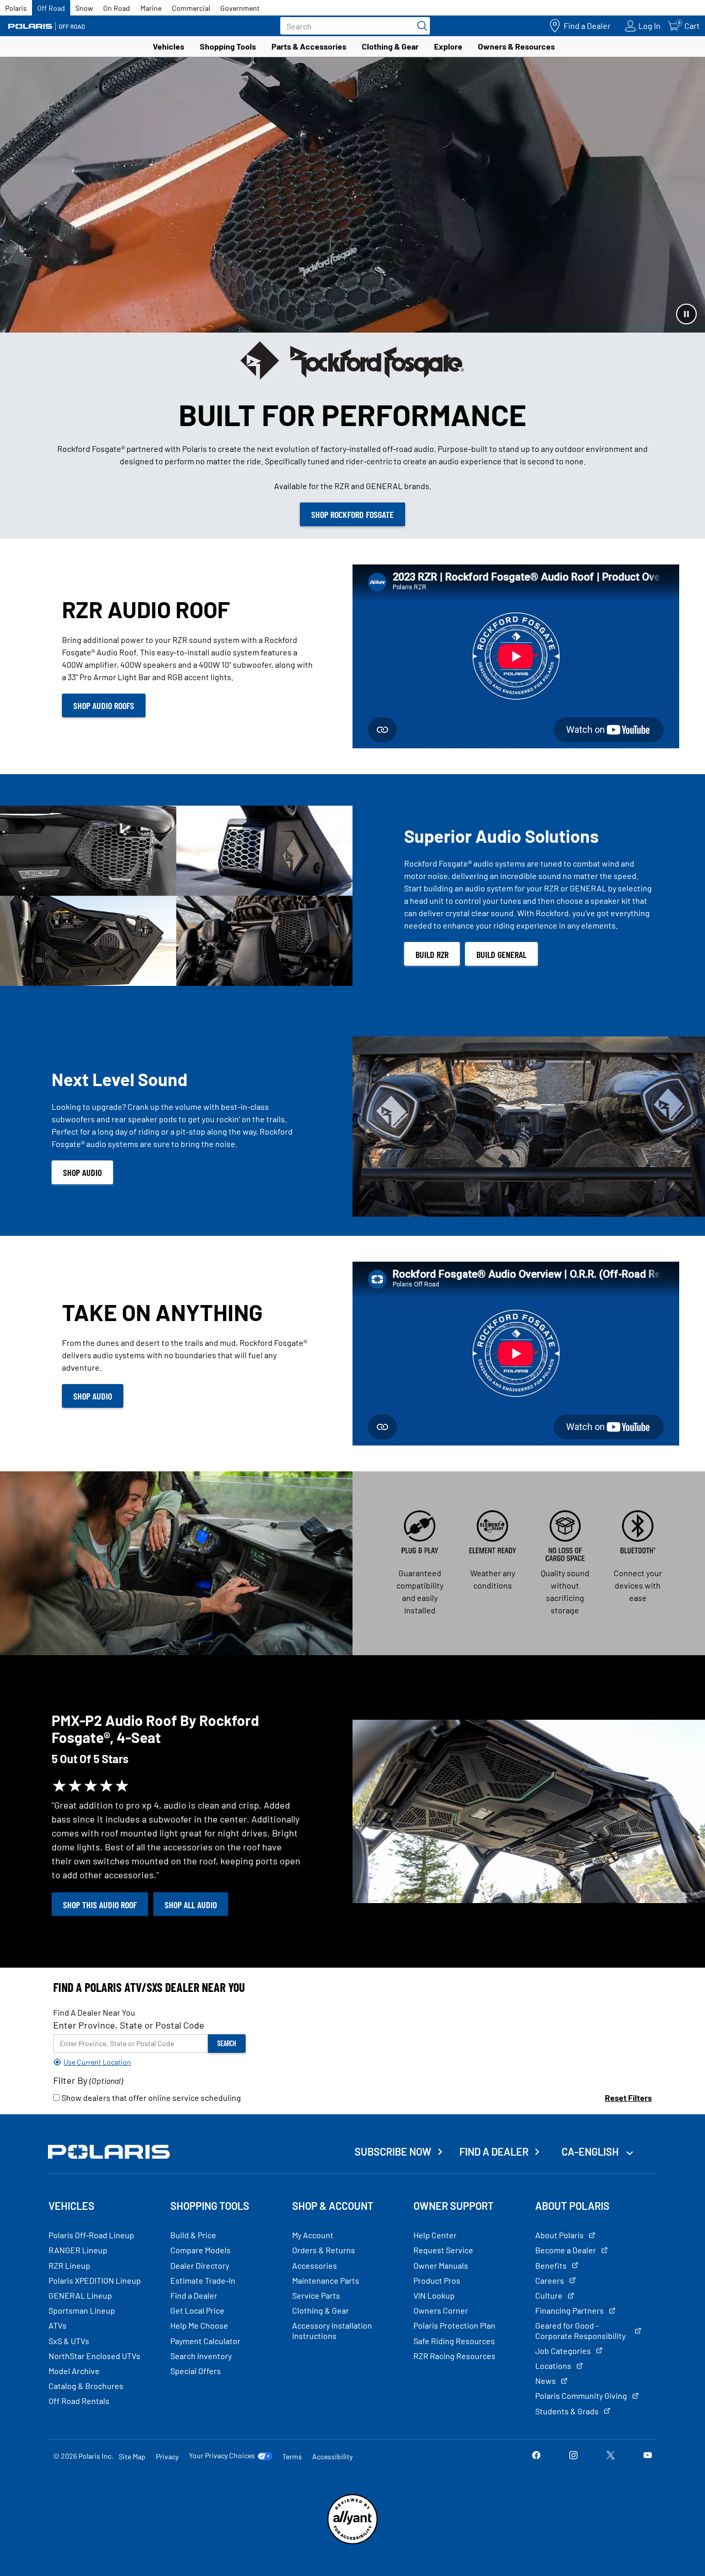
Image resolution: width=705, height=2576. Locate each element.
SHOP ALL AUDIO (191, 1905)
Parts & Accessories (309, 46)
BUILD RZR (432, 954)
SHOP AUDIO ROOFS (104, 705)
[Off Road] (46, 26)
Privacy (167, 2456)
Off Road (51, 8)
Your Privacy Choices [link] (222, 2456)
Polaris (16, 8)
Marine (151, 8)
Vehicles (169, 46)
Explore (448, 46)
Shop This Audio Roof (100, 1905)
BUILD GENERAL (501, 954)
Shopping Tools (228, 46)
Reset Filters (628, 2098)
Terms (292, 2456)
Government (240, 8)
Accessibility (332, 2456)
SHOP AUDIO (82, 1172)
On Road (117, 8)
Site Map (132, 2456)
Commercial (191, 8)
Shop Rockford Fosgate (352, 514)
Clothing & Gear (390, 46)
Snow (84, 8)
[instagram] (573, 2456)
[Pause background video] (686, 314)
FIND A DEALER (494, 2151)
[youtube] (648, 2456)
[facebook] (536, 2456)
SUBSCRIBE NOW (393, 2151)
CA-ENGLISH (591, 2151)
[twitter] (611, 2456)
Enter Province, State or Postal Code (129, 2025)
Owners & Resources (516, 46)
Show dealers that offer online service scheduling (150, 2098)
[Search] (420, 26)
